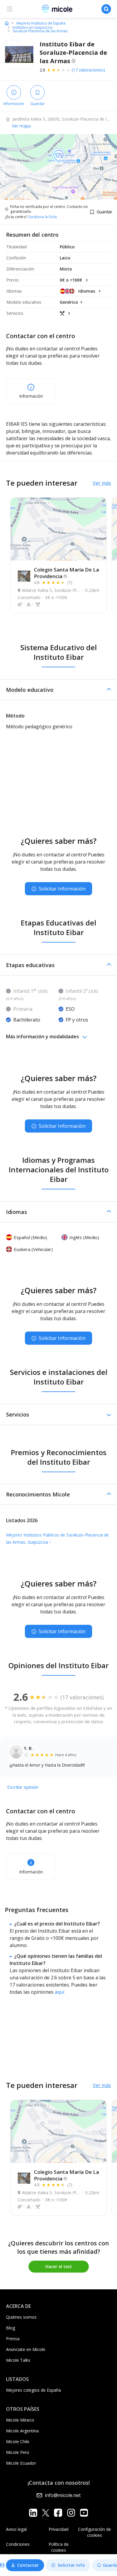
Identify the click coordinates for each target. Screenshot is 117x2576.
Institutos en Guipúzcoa (33, 28)
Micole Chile (18, 2441)
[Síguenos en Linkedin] (33, 2513)
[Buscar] (106, 9)
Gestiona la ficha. (43, 217)
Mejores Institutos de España (41, 23)
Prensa (13, 2339)
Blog (10, 2328)
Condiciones (18, 2544)
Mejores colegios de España (33, 2390)
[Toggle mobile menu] (10, 9)
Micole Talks (18, 2360)
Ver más (102, 483)
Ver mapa (21, 126)
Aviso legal (16, 2529)
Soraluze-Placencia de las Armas (40, 31)
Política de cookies (59, 2547)
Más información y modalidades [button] (42, 1037)
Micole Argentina (22, 2431)
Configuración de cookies (94, 2532)
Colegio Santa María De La (66, 573)
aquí (59, 1992)
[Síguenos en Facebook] (58, 2513)
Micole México (20, 2420)
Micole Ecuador (21, 2463)
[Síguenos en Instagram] (71, 2513)
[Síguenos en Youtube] (84, 2513)
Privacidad (58, 2529)
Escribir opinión (23, 1787)
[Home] (7, 23)
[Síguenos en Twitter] (46, 2513)
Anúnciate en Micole (26, 2349)
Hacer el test (59, 2266)
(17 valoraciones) (88, 70)
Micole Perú (18, 2452)
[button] (58, 690)
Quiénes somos (21, 2317)
